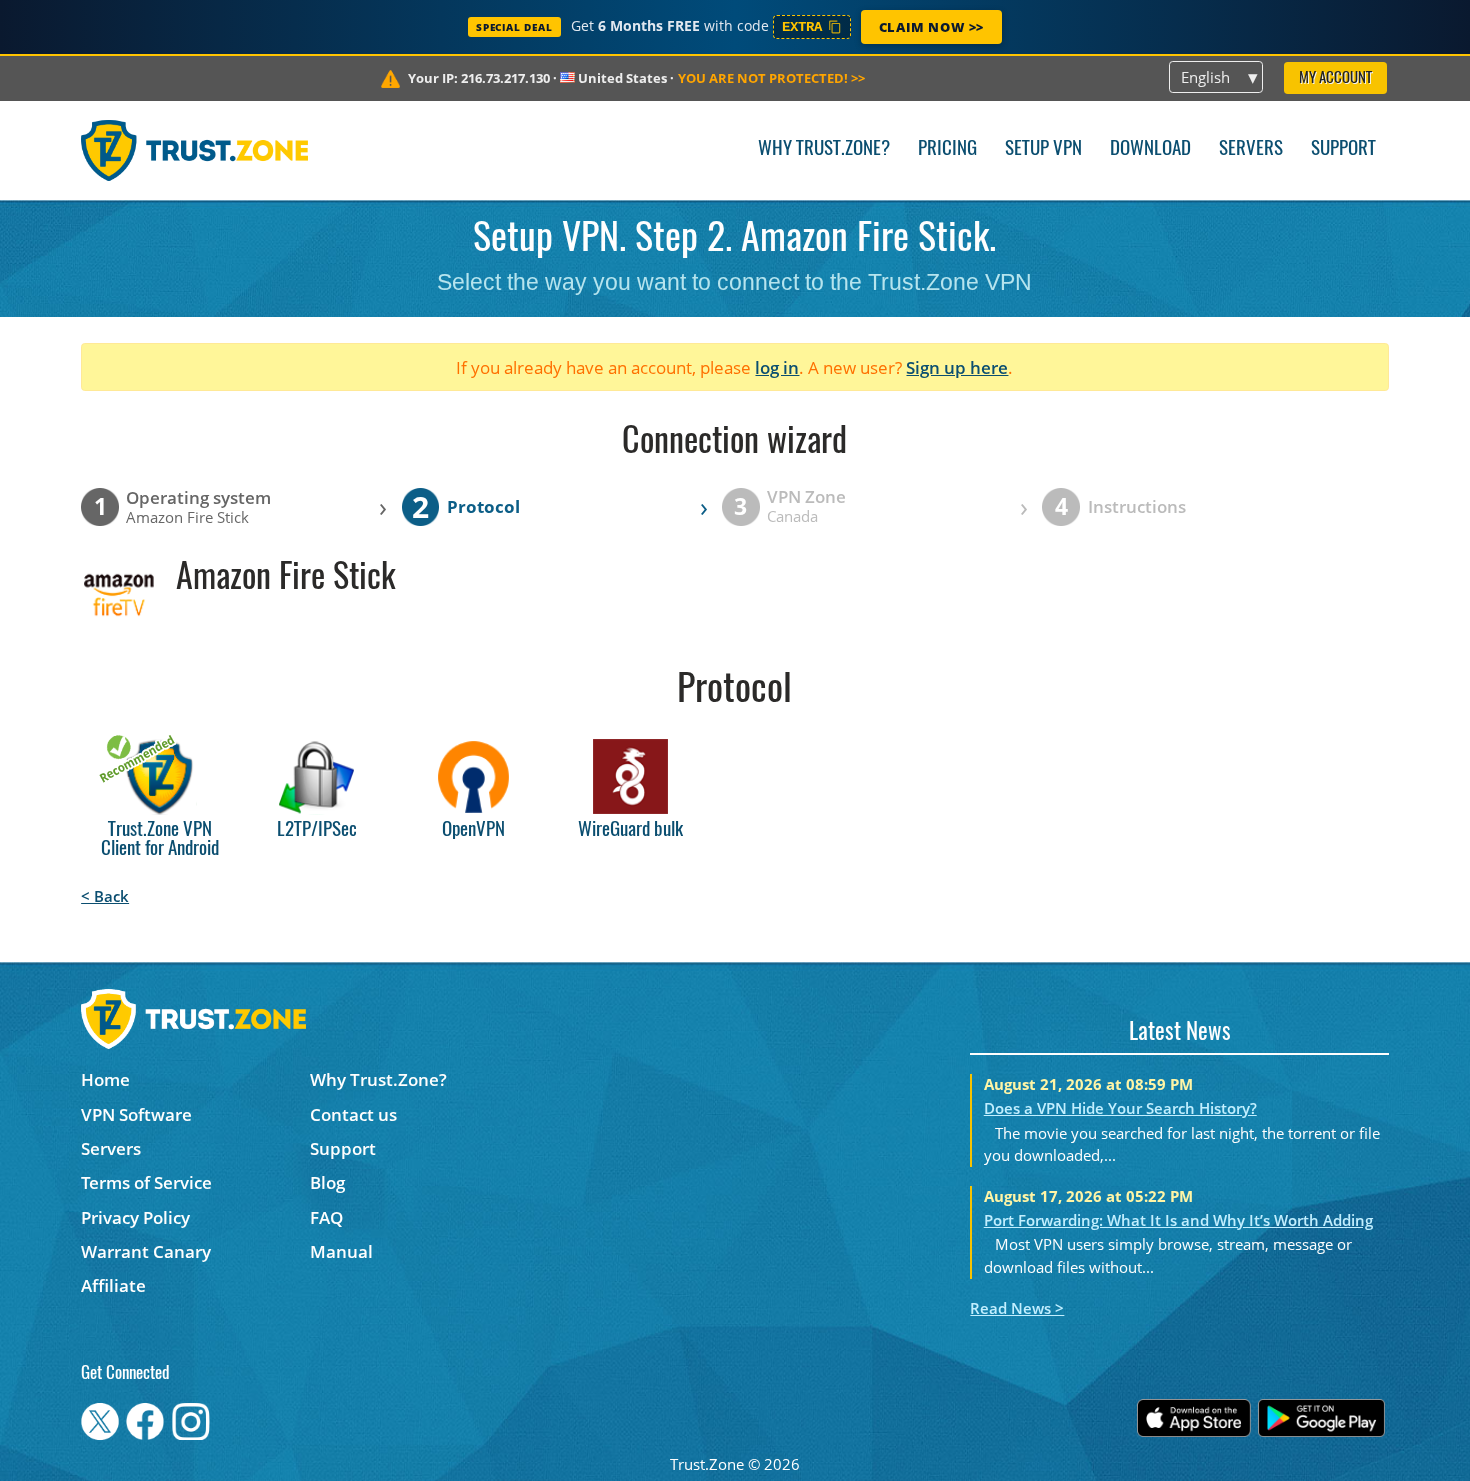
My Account (1335, 78)
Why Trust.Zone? (824, 149)
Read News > (1017, 1308)
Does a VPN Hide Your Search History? (1120, 1108)
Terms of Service (146, 1182)
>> (771, 78)
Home (105, 1079)
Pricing (947, 149)
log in (777, 367)
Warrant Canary (146, 1251)
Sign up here (957, 367)
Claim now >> (931, 27)
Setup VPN (1043, 149)
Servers (1251, 149)
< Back (105, 896)
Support (1343, 149)
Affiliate (113, 1285)
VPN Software (136, 1114)
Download (1150, 149)
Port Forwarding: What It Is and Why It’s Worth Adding (1178, 1220)
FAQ (326, 1217)
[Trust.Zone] (194, 150)
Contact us (353, 1114)
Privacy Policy (135, 1217)
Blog (327, 1182)
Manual (341, 1251)
